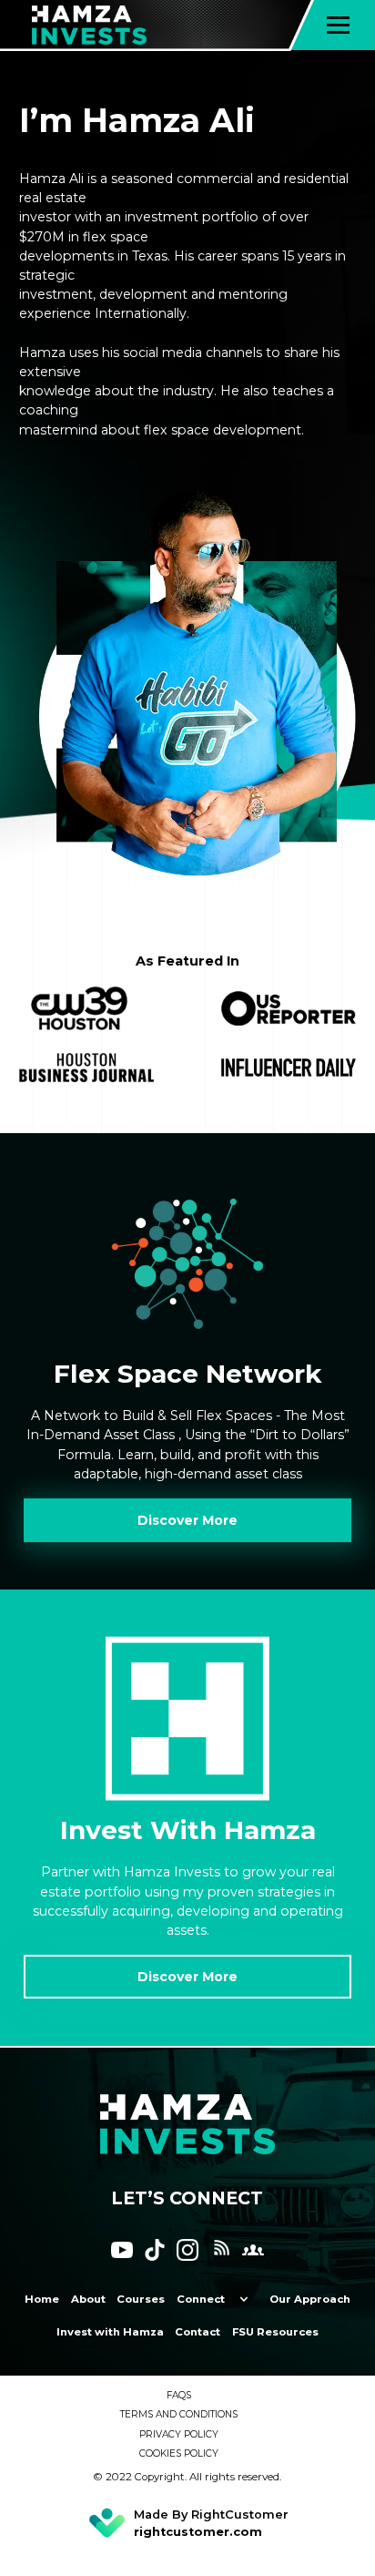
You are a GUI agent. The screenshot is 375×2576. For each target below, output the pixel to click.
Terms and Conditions (179, 2414)
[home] (109, 25)
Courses (141, 2299)
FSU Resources (275, 2332)
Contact (198, 2332)
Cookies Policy (179, 2453)
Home (42, 2299)
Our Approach (310, 2299)
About (88, 2299)
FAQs (179, 2395)
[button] (338, 25)
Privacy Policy (179, 2434)
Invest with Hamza (110, 2332)
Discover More (187, 1520)
